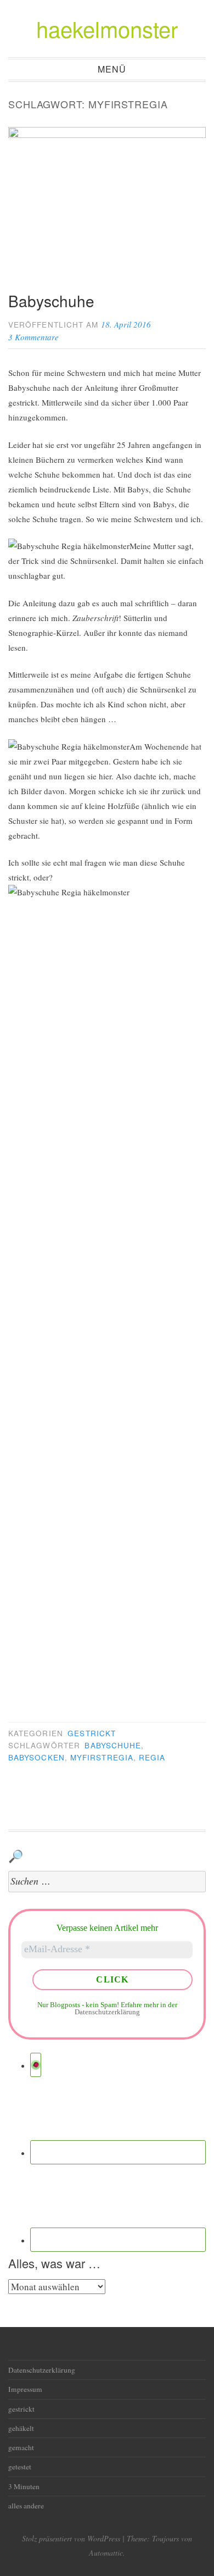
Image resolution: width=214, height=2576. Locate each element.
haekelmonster (107, 28)
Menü (112, 70)
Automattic (106, 2553)
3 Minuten (24, 2486)
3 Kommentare (33, 337)
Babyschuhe (51, 301)
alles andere (26, 2506)
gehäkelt (21, 2428)
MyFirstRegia (102, 1757)
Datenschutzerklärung (107, 2012)
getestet (20, 2467)
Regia (152, 1757)
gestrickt (92, 1733)
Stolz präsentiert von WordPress (71, 2538)
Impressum (25, 2389)
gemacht (21, 2447)
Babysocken (36, 1757)
